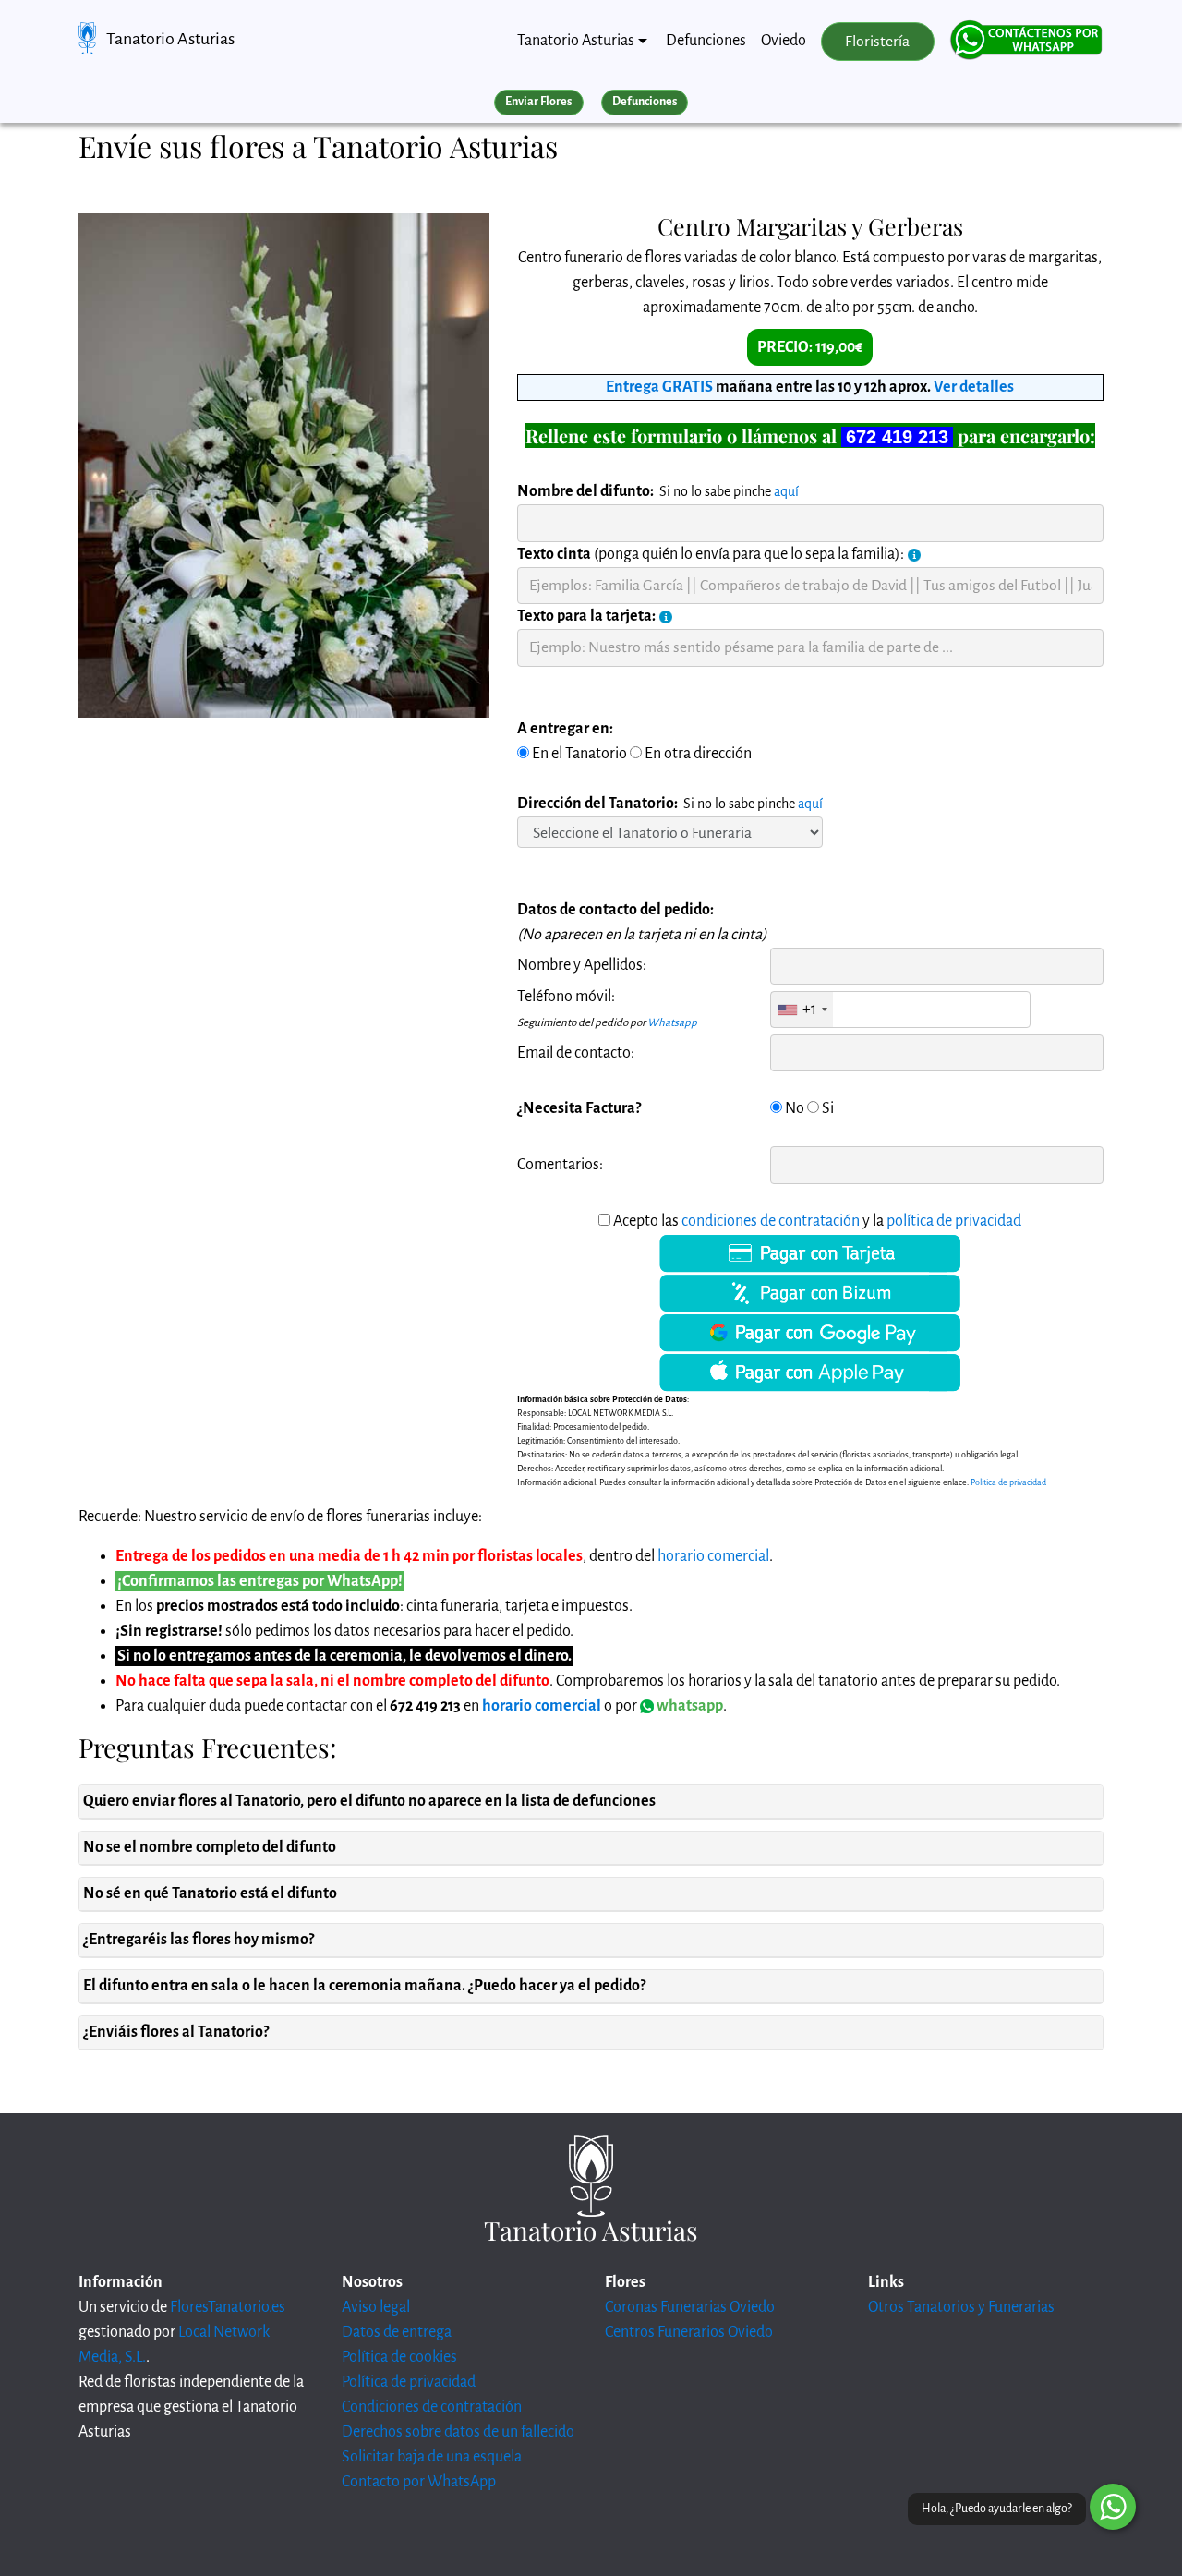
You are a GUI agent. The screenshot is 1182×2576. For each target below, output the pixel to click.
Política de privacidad (409, 2382)
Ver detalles (974, 387)
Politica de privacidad (1008, 1482)
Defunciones (706, 41)
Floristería (877, 42)
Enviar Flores (538, 102)
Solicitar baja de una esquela (432, 2457)
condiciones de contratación (771, 1221)
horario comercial (713, 1556)
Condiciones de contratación (432, 2407)
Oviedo (784, 41)
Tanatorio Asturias (170, 39)
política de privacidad (954, 1221)
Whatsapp (672, 1023)
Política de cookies (399, 2357)
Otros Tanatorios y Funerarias (961, 2307)
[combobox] (802, 1010)
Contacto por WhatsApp (419, 2482)
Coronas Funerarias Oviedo (690, 2307)
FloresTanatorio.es (228, 2307)
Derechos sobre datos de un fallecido (458, 2432)
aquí (786, 491)
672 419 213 (897, 437)
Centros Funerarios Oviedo (689, 2332)
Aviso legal (376, 2307)
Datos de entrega (397, 2332)
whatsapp (688, 1706)
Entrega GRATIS (659, 387)
